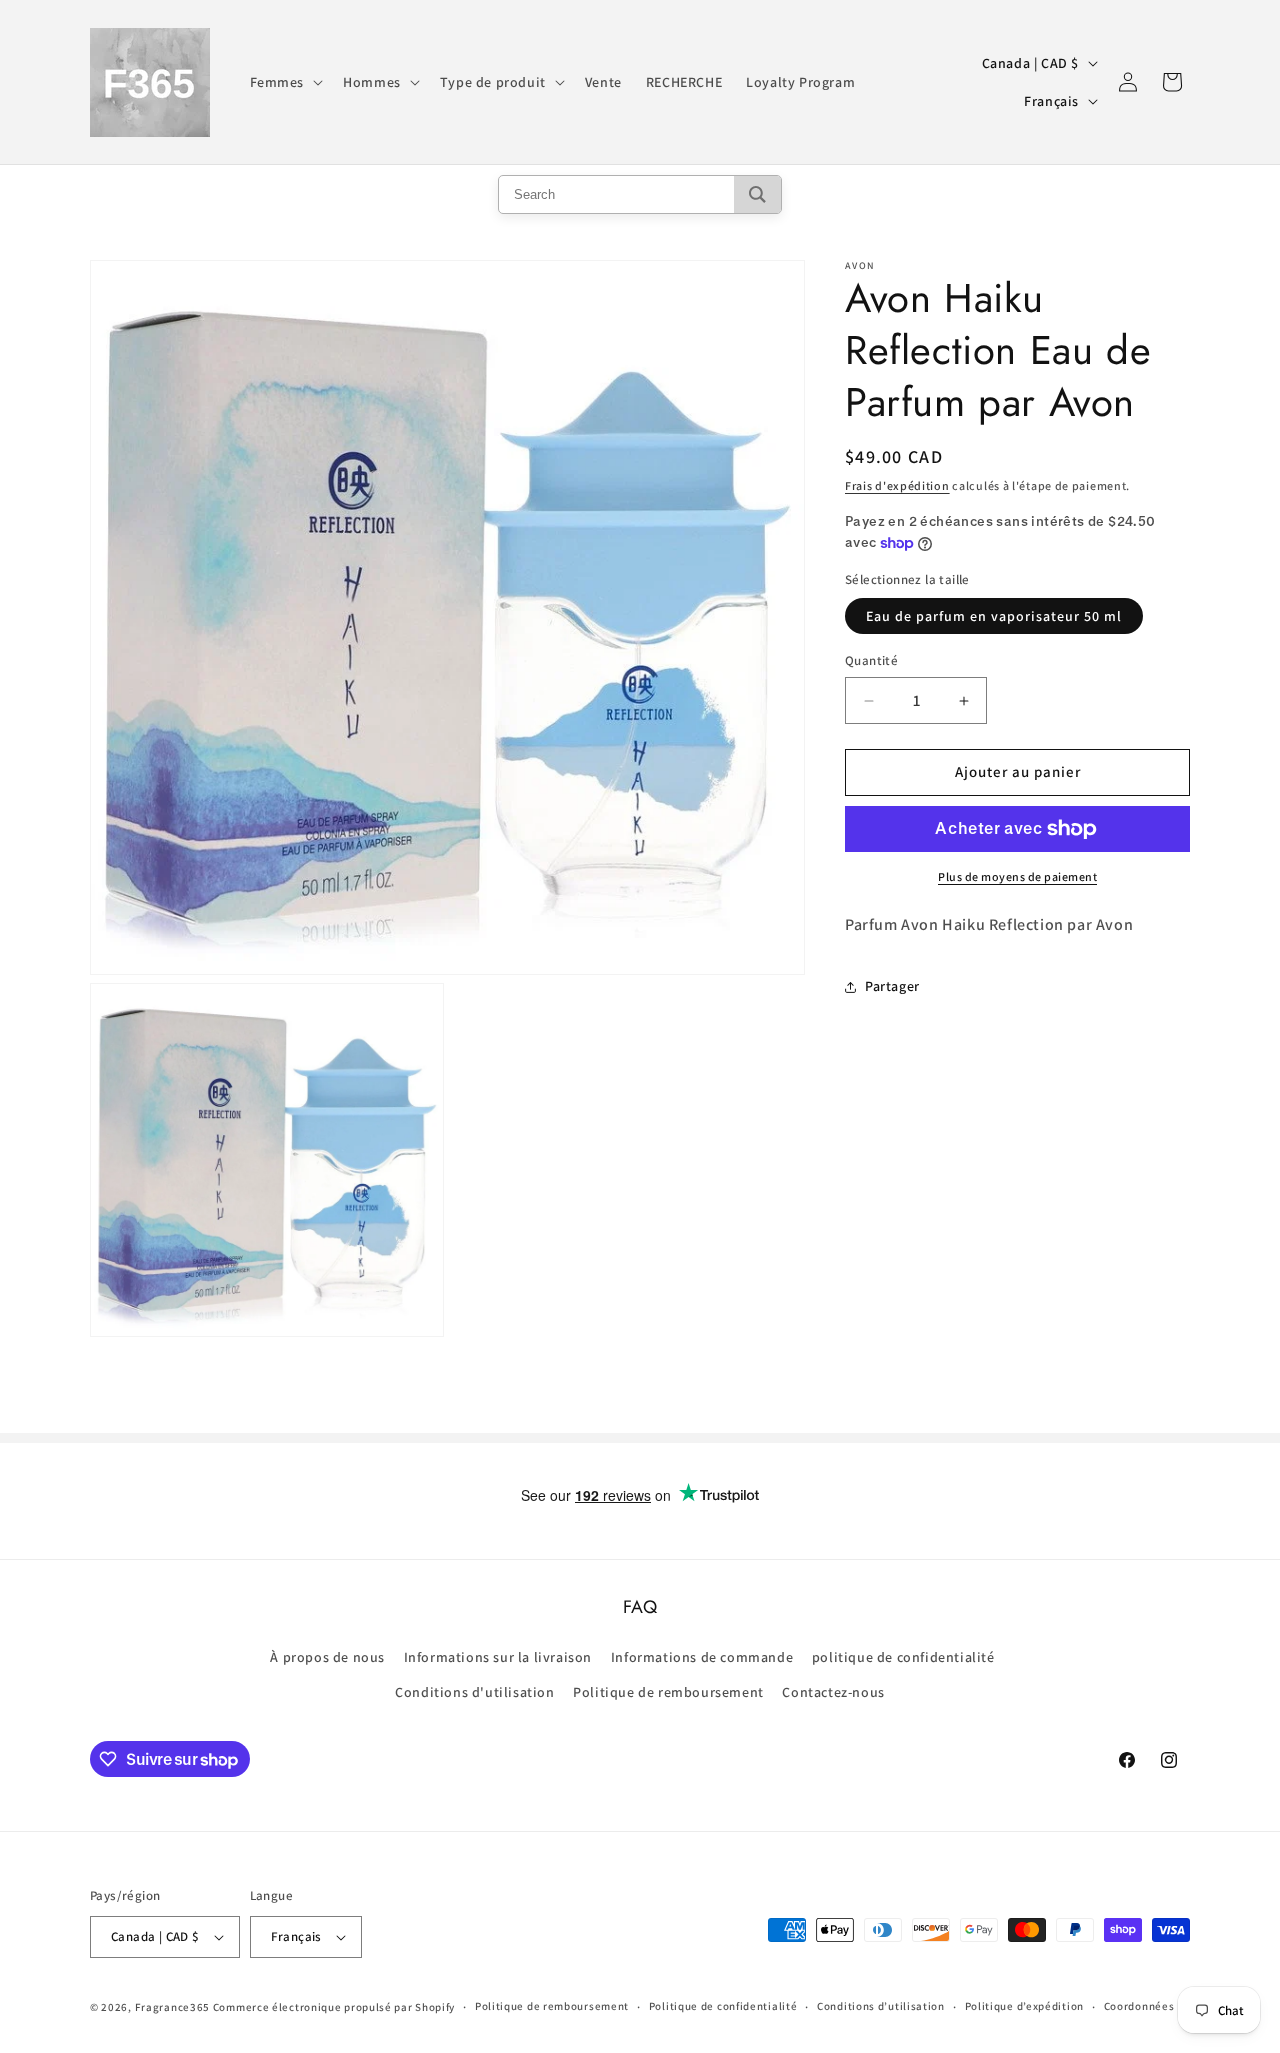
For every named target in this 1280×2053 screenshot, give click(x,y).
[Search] (757, 194)
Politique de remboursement (668, 1691)
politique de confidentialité (903, 1656)
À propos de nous (327, 1656)
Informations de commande (702, 1656)
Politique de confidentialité (723, 2007)
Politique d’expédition (1024, 2007)
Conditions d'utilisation (474, 1691)
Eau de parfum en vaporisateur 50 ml (994, 617)
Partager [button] (892, 986)
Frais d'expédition (897, 485)
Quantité (871, 661)
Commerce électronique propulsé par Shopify (334, 2007)
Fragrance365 (172, 2007)
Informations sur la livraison (498, 1656)
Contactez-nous (833, 1691)
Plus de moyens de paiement (1017, 876)
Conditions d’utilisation (881, 2007)
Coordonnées (1139, 2007)
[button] (285, 82)
